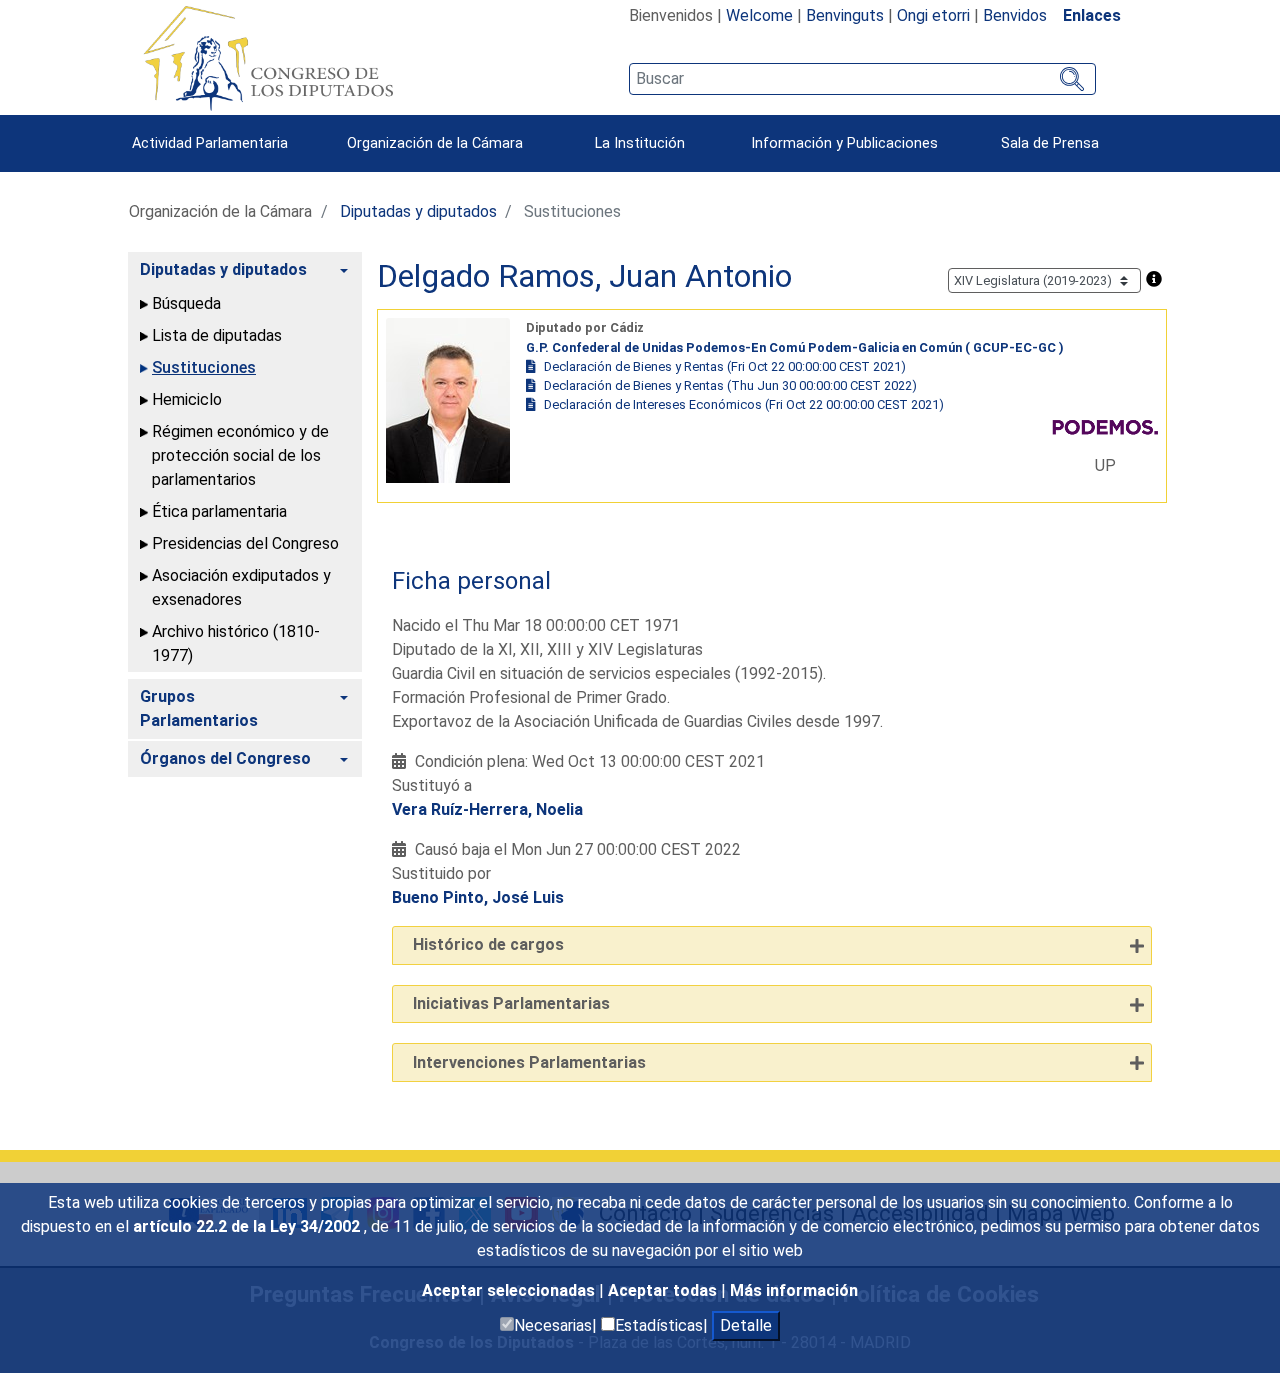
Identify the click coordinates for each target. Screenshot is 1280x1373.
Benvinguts (845, 15)
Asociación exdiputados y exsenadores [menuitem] (241, 587)
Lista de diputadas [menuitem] (217, 335)
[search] (862, 79)
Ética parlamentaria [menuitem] (219, 511)
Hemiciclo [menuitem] (187, 399)
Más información (794, 1290)
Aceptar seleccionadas (510, 1290)
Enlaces (1092, 15)
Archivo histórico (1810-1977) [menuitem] (236, 643)
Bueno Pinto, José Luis (478, 897)
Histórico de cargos (488, 944)
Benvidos (1015, 15)
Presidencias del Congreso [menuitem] (245, 543)
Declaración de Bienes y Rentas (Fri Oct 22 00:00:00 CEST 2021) (725, 366)
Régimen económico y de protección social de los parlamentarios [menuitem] (240, 455)
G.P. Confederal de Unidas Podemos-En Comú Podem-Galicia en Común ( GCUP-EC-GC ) (795, 347)
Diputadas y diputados (418, 211)
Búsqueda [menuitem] (186, 303)
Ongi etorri (933, 15)
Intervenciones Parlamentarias (529, 1062)
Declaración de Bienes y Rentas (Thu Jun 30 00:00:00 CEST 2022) (730, 385)
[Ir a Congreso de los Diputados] (268, 58)
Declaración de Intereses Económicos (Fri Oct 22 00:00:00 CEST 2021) (744, 404)
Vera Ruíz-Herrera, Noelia (487, 809)
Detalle (746, 1325)
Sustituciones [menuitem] (204, 367)
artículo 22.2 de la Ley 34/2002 (248, 1226)
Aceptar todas (664, 1290)
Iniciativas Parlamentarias (511, 1003)
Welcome (759, 15)
